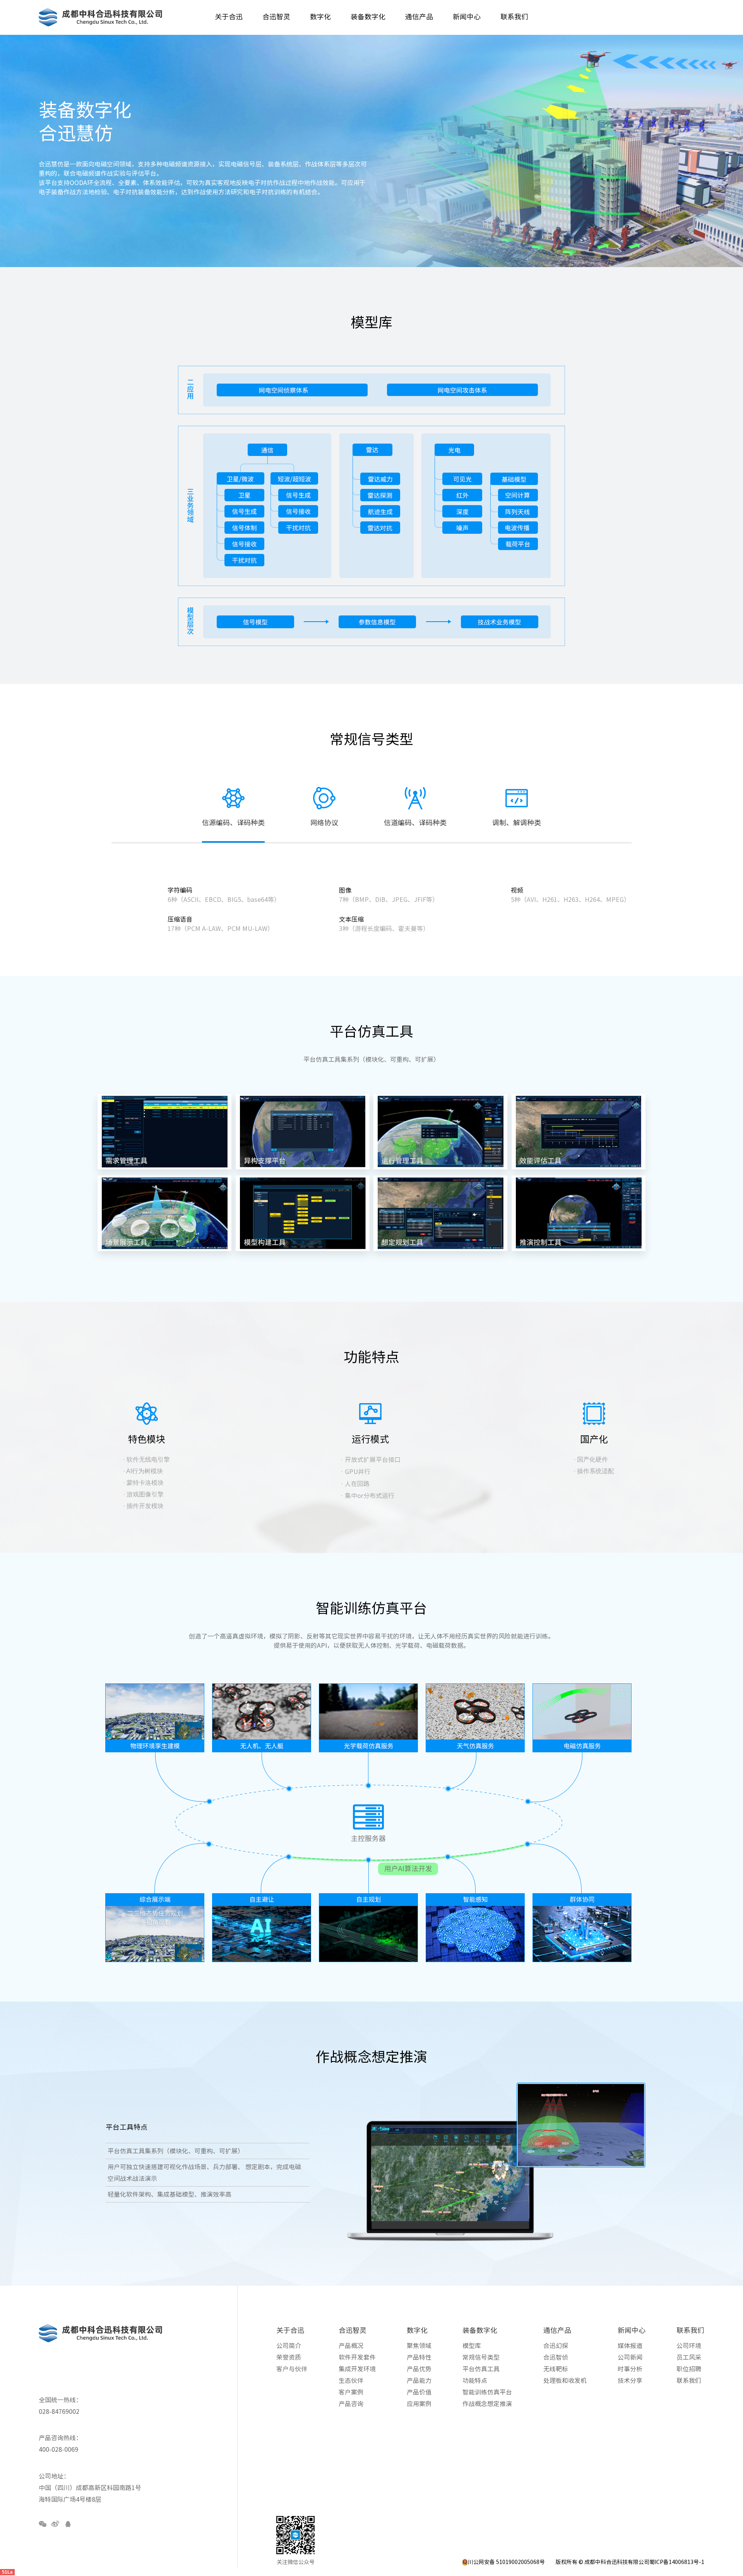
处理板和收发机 (565, 2381)
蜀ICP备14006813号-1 (677, 2562)
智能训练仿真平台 (487, 2392)
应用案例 (419, 2404)
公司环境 (689, 2346)
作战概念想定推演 (487, 2404)
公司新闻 (630, 2357)
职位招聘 (689, 2369)
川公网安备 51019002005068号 (506, 2562)
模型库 (472, 2346)
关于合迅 (290, 2330)
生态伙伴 (351, 2381)
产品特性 (419, 2357)
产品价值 (419, 2392)
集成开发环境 (357, 2369)
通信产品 (557, 2330)
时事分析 (630, 2369)
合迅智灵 (353, 2330)
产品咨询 (351, 2404)
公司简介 (289, 2346)
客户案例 (351, 2392)
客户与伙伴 (292, 2369)
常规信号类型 (481, 2357)
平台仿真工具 (481, 2369)
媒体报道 (630, 2346)
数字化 (417, 2330)
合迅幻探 (556, 2346)
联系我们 (690, 2330)
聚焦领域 (419, 2346)
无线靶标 (556, 2369)
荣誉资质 (289, 2357)
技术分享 (630, 2381)
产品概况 (351, 2346)
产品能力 (419, 2381)
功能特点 (475, 2381)
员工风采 (689, 2357)
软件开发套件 (357, 2357)
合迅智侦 (556, 2357)
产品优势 (419, 2369)
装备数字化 (480, 2330)
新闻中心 (632, 2330)
